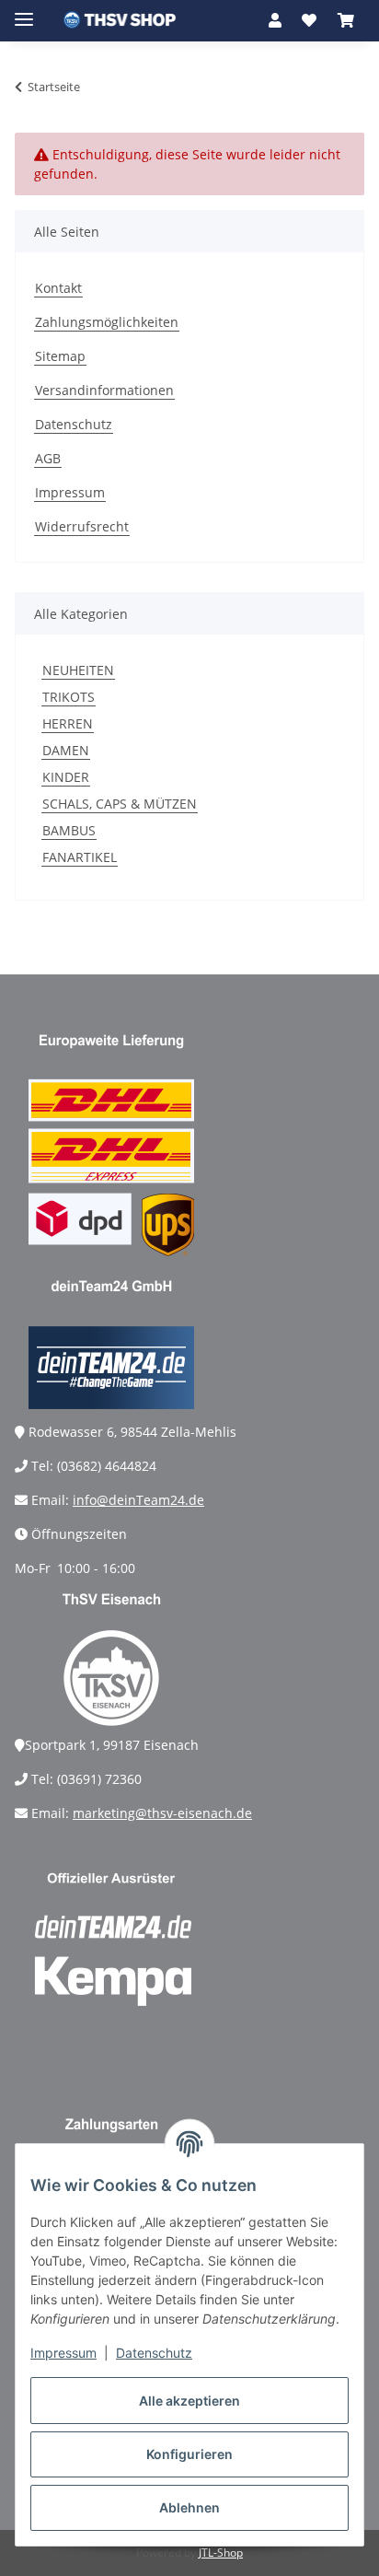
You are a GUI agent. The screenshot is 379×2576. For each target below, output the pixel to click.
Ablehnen (189, 2507)
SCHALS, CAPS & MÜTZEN (120, 804)
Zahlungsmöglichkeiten (107, 322)
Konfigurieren (189, 2454)
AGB (48, 458)
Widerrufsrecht (82, 526)
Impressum (63, 2353)
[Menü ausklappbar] (24, 12)
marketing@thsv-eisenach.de (162, 1813)
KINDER (66, 777)
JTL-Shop (221, 2553)
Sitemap (60, 356)
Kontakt (58, 288)
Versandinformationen (104, 390)
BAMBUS (69, 830)
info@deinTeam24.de (138, 1500)
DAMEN (66, 750)
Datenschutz (154, 2353)
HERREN (68, 723)
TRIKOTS (69, 697)
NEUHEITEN (78, 670)
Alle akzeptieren (189, 2401)
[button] (275, 20)
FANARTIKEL (80, 857)
